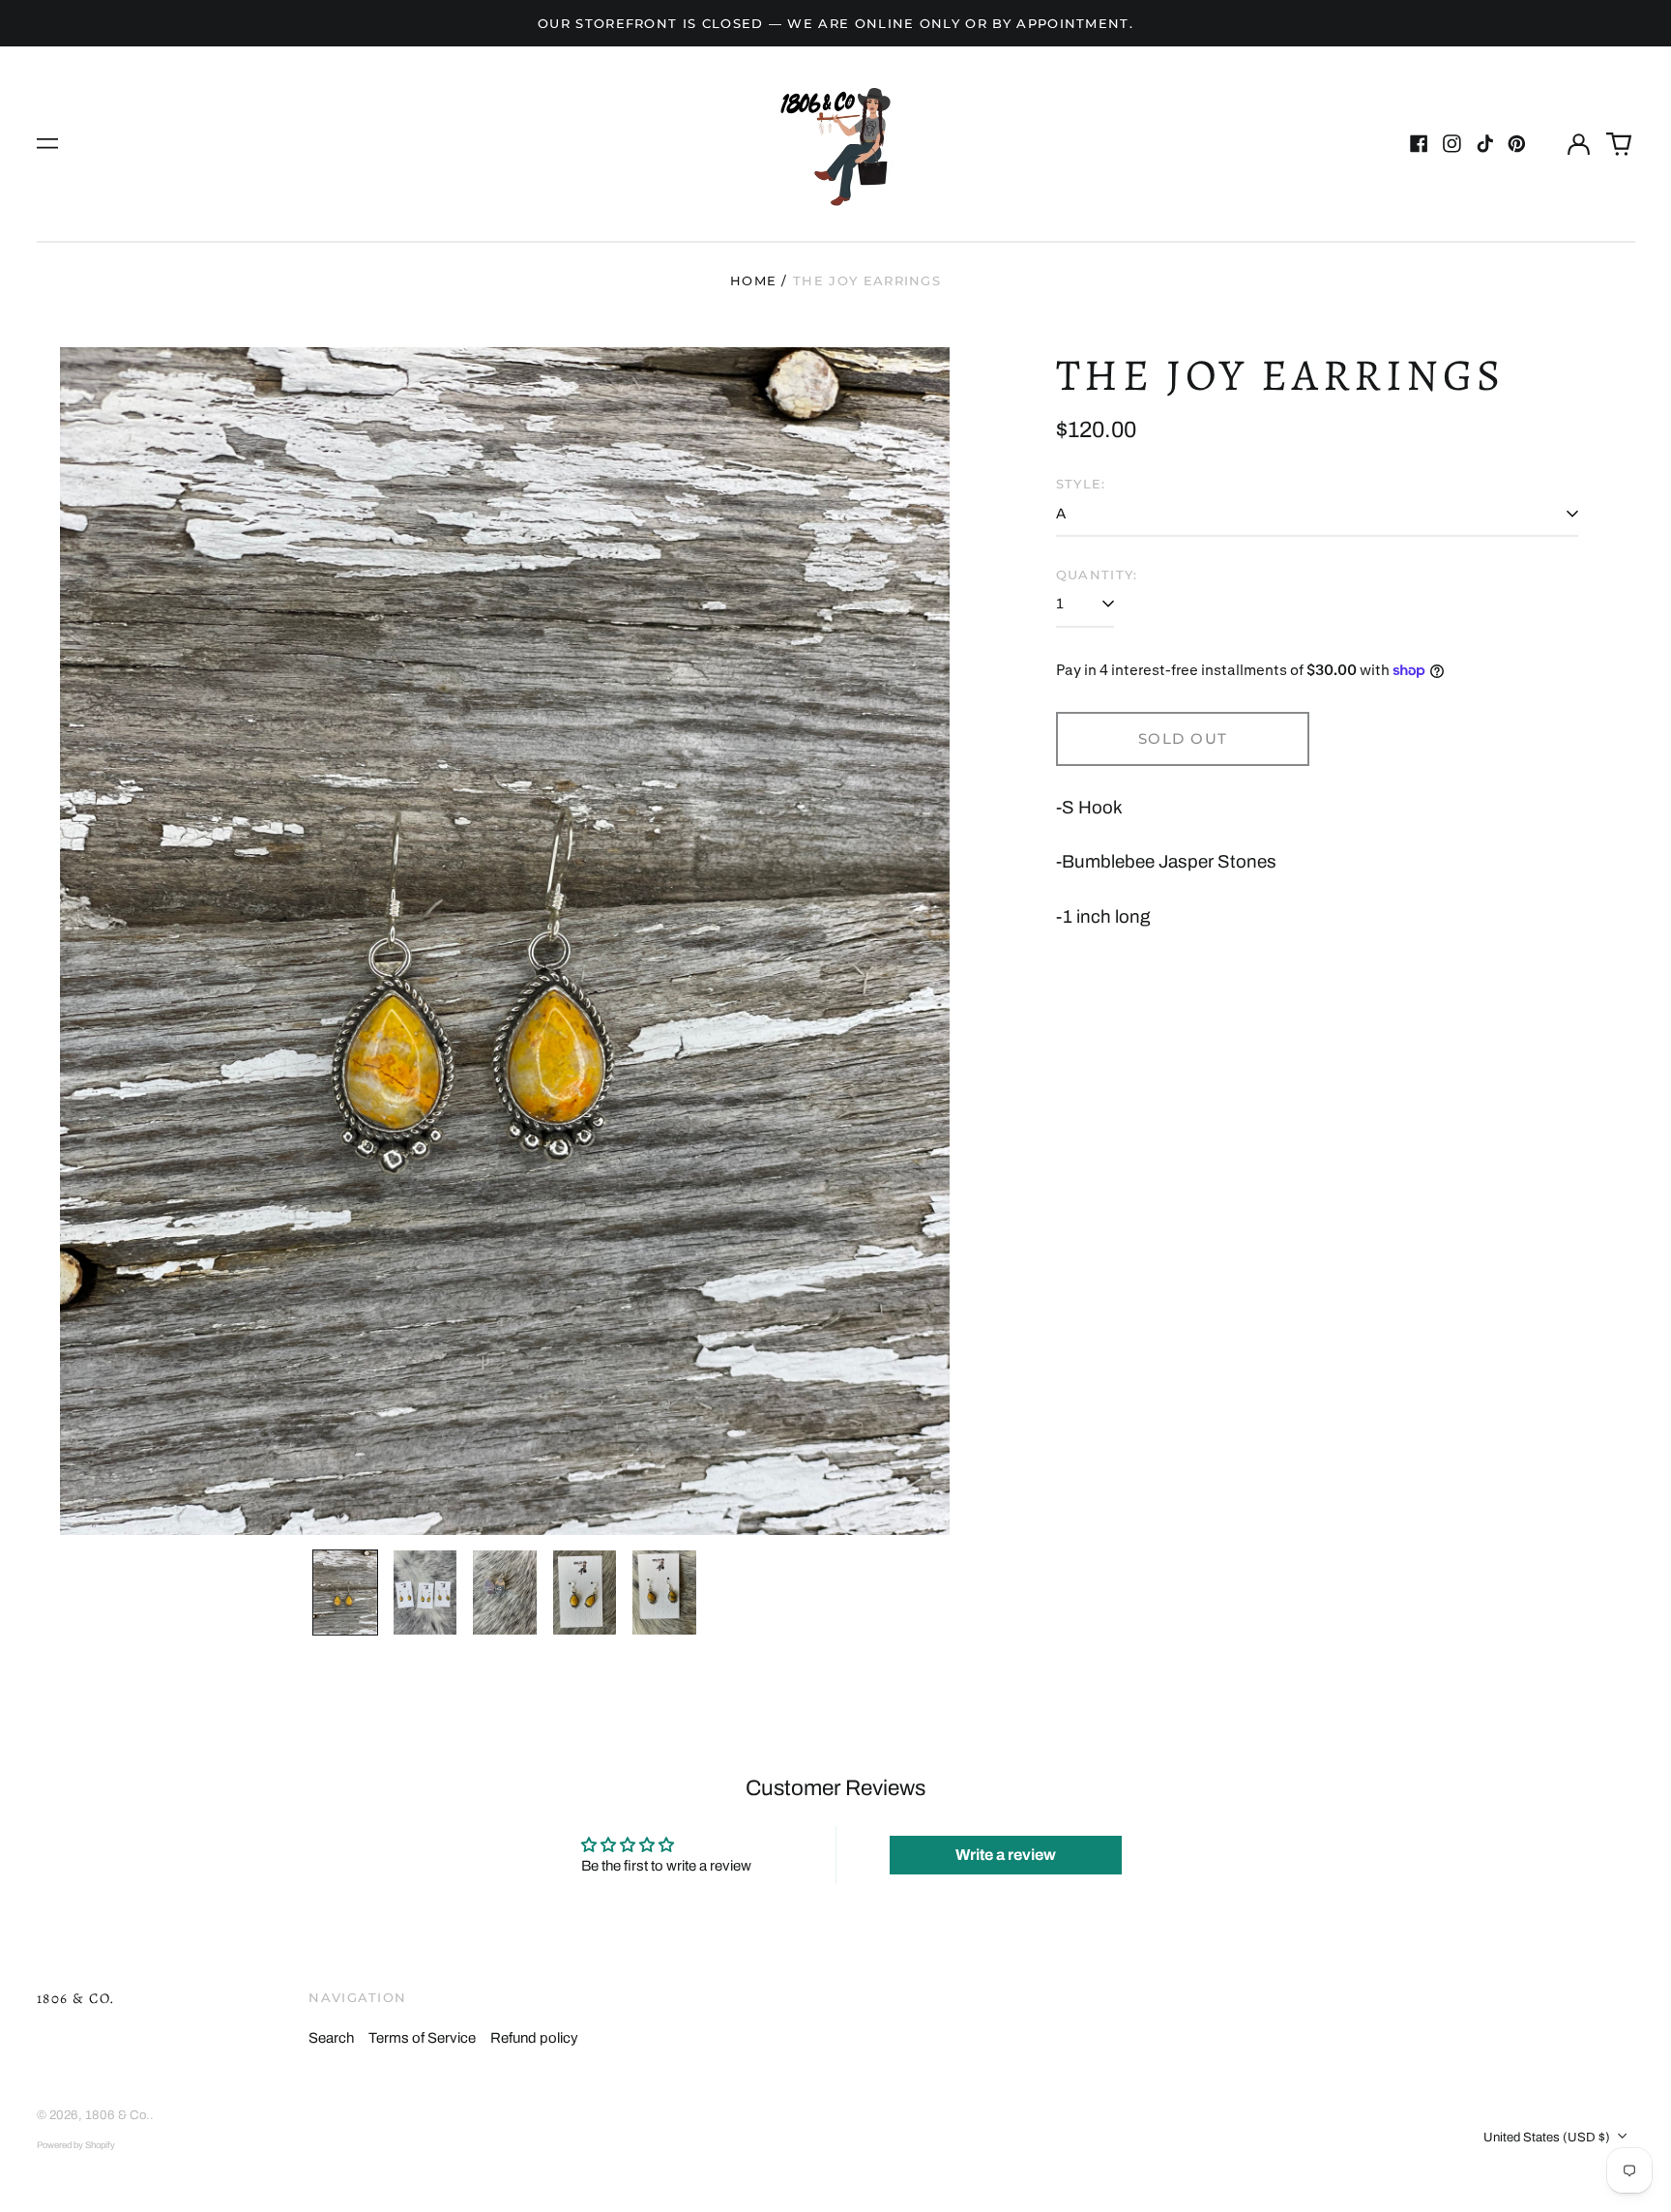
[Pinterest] (1517, 144)
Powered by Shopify (76, 2145)
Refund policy (534, 2038)
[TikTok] (1485, 144)
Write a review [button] (1006, 1855)
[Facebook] (1419, 144)
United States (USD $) (1548, 2137)
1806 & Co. (76, 1998)
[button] (1619, 144)
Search (331, 2038)
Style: (1081, 484)
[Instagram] (1452, 144)
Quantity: (1097, 575)
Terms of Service (422, 2038)
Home (753, 280)
